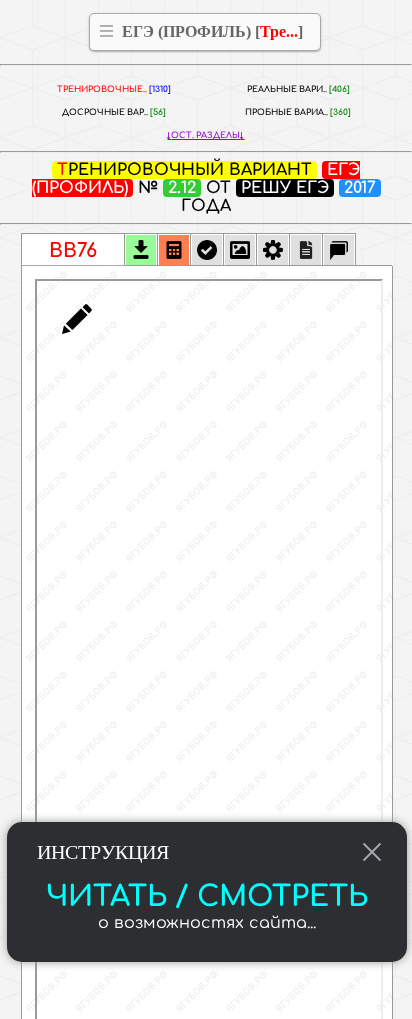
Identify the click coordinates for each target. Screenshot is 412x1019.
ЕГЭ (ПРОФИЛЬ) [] (212, 31)
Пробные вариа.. (298, 112)
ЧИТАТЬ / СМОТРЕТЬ (207, 897)
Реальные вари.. (298, 89)
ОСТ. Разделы (205, 135)
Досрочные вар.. (114, 112)
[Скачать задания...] (141, 252)
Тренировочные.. (114, 89)
